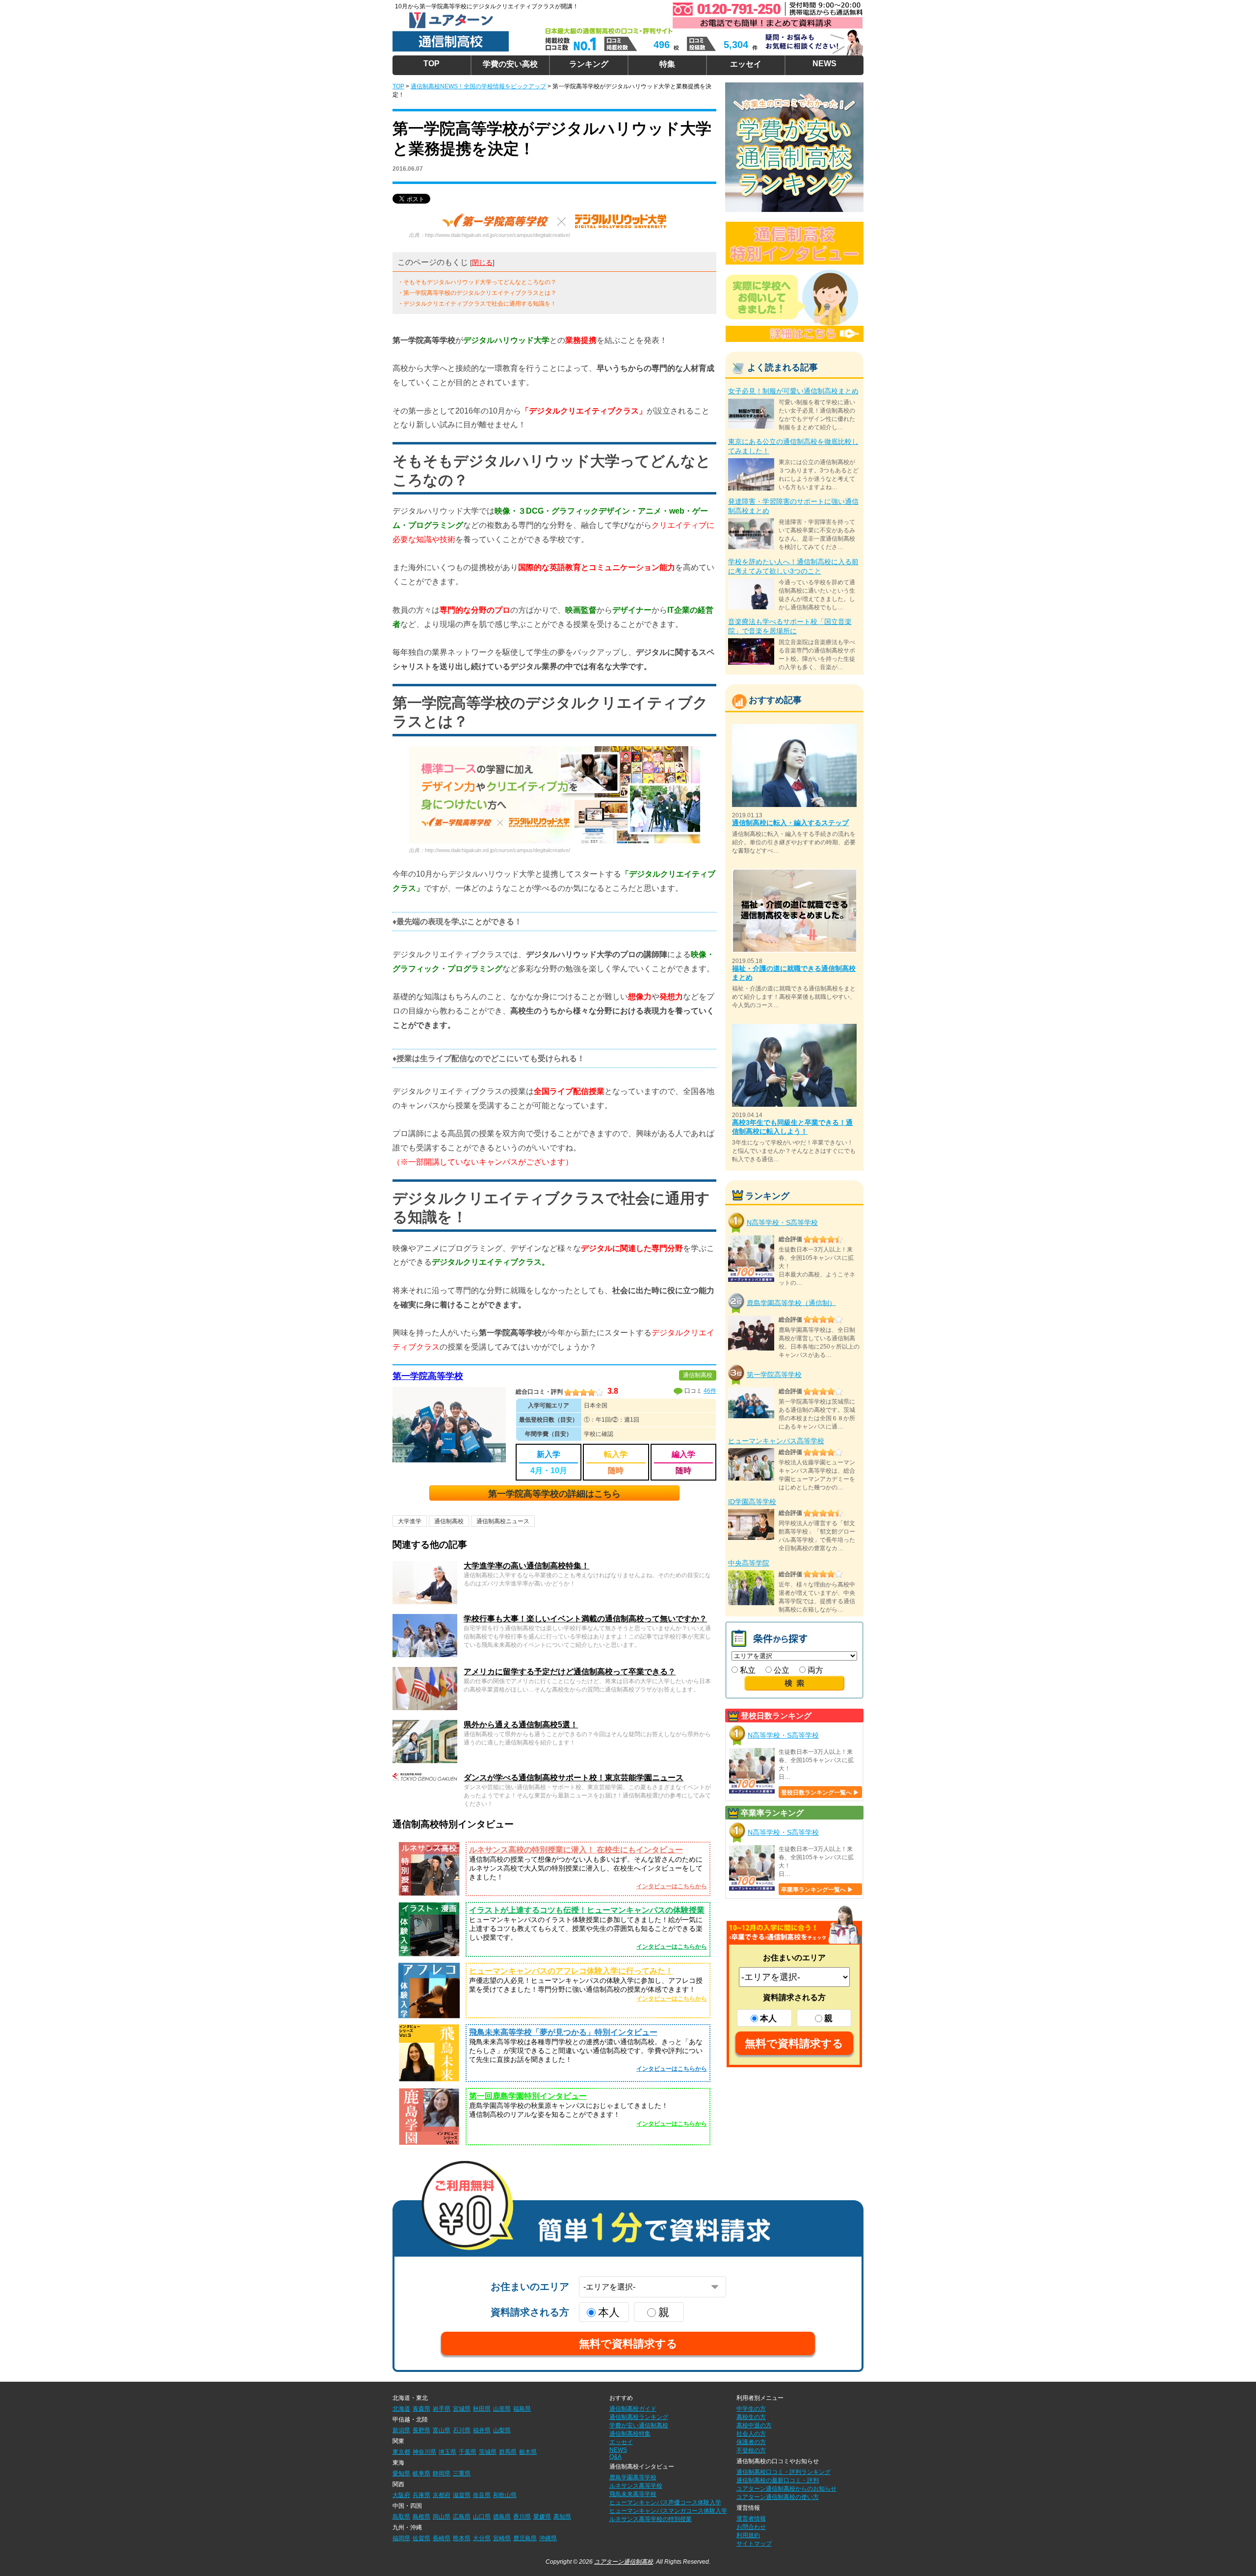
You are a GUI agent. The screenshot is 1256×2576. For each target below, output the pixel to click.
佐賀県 (421, 2538)
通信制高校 (449, 1521)
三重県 (462, 2473)
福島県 (522, 2409)
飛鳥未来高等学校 (633, 2494)
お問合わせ (751, 2527)
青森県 (421, 2409)
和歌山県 (505, 2495)
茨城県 (488, 2452)
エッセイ (746, 64)
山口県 (482, 2517)
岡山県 (442, 2517)
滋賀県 (462, 2495)
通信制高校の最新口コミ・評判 (778, 2480)
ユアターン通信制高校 (624, 2562)
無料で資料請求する (794, 2043)
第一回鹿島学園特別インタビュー (528, 2096)
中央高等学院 (749, 1563)
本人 (768, 2018)
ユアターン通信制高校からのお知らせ (786, 2489)
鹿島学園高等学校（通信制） (791, 1302)
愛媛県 (542, 2517)
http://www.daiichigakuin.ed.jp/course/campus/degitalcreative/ (497, 235)
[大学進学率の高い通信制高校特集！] (425, 1565)
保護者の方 (751, 2442)
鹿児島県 (525, 2538)
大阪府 (401, 2495)
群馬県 (508, 2452)
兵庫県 (421, 2495)
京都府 (442, 2495)
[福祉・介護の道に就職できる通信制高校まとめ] (794, 873)
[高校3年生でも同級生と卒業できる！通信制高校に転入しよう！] (794, 1028)
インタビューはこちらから (672, 1886)
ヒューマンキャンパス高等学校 (776, 1441)
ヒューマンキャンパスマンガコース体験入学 (668, 2511)
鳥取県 (401, 2517)
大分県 (482, 2538)
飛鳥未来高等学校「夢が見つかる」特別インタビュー (563, 2032)
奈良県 (482, 2495)
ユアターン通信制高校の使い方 (778, 2497)
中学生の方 (751, 2409)
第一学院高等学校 (428, 1376)
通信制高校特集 (630, 2434)
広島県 (462, 2517)
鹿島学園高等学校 (633, 2477)
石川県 (462, 2430)
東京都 (401, 2452)
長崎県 (442, 2538)
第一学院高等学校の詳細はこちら (554, 1494)
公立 (781, 1670)
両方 (814, 1670)
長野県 (421, 2430)
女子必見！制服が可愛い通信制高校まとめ (793, 391)
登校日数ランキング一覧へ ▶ (820, 1793)
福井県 (482, 2430)
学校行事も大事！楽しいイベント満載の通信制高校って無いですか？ (585, 1619)
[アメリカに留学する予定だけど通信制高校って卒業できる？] (425, 1671)
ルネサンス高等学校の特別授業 (651, 2519)
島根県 (421, 2517)
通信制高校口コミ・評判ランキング (784, 2472)
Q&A (615, 2457)
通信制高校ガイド (633, 2409)
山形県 (502, 2409)
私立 (747, 1670)
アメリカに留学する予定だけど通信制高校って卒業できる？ (570, 1672)
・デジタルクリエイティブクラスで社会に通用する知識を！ (477, 304)
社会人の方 (751, 2434)
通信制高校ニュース (503, 1521)
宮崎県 (502, 2538)
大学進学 (410, 1521)
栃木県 (528, 2452)
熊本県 (462, 2538)
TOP (432, 64)
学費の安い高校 (510, 64)
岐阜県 (421, 2473)
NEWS (824, 64)
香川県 (522, 2517)
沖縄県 (548, 2538)
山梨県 (502, 2430)
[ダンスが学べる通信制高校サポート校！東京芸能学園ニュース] (425, 1777)
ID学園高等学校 (752, 1502)
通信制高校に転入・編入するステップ (790, 823)
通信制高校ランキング (639, 2417)
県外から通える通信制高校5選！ (521, 1725)
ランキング (589, 64)
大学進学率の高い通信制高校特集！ (526, 1566)
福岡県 (401, 2538)
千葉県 (468, 2452)
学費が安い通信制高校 (639, 2425)
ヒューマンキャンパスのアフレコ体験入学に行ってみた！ (571, 1971)
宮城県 (462, 2409)
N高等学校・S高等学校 (782, 1223)
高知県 (562, 2517)
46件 (710, 1391)
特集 (667, 64)
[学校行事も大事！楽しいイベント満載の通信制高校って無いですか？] (425, 1618)
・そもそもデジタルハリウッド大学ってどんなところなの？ (477, 282)
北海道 (401, 2409)
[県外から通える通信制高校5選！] (425, 1724)
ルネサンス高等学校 (636, 2486)
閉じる (482, 262)
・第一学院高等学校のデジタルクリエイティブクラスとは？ (477, 293)
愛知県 (401, 2473)
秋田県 (482, 2409)
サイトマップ (754, 2544)
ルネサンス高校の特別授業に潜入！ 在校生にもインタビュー (576, 1850)
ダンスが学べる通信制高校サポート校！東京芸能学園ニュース (574, 1778)
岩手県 (442, 2409)
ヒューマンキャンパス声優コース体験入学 (665, 2502)
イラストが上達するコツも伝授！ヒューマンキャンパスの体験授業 (587, 1910)
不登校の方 (751, 2450)
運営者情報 (751, 2519)
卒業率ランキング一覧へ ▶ (817, 1890)
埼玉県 (447, 2452)
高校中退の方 (754, 2425)
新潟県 (401, 2430)
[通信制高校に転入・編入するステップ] (794, 728)
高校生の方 (751, 2417)
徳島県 (502, 2517)
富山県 (442, 2430)
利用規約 (748, 2535)
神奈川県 (424, 2452)
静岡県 (442, 2473)
